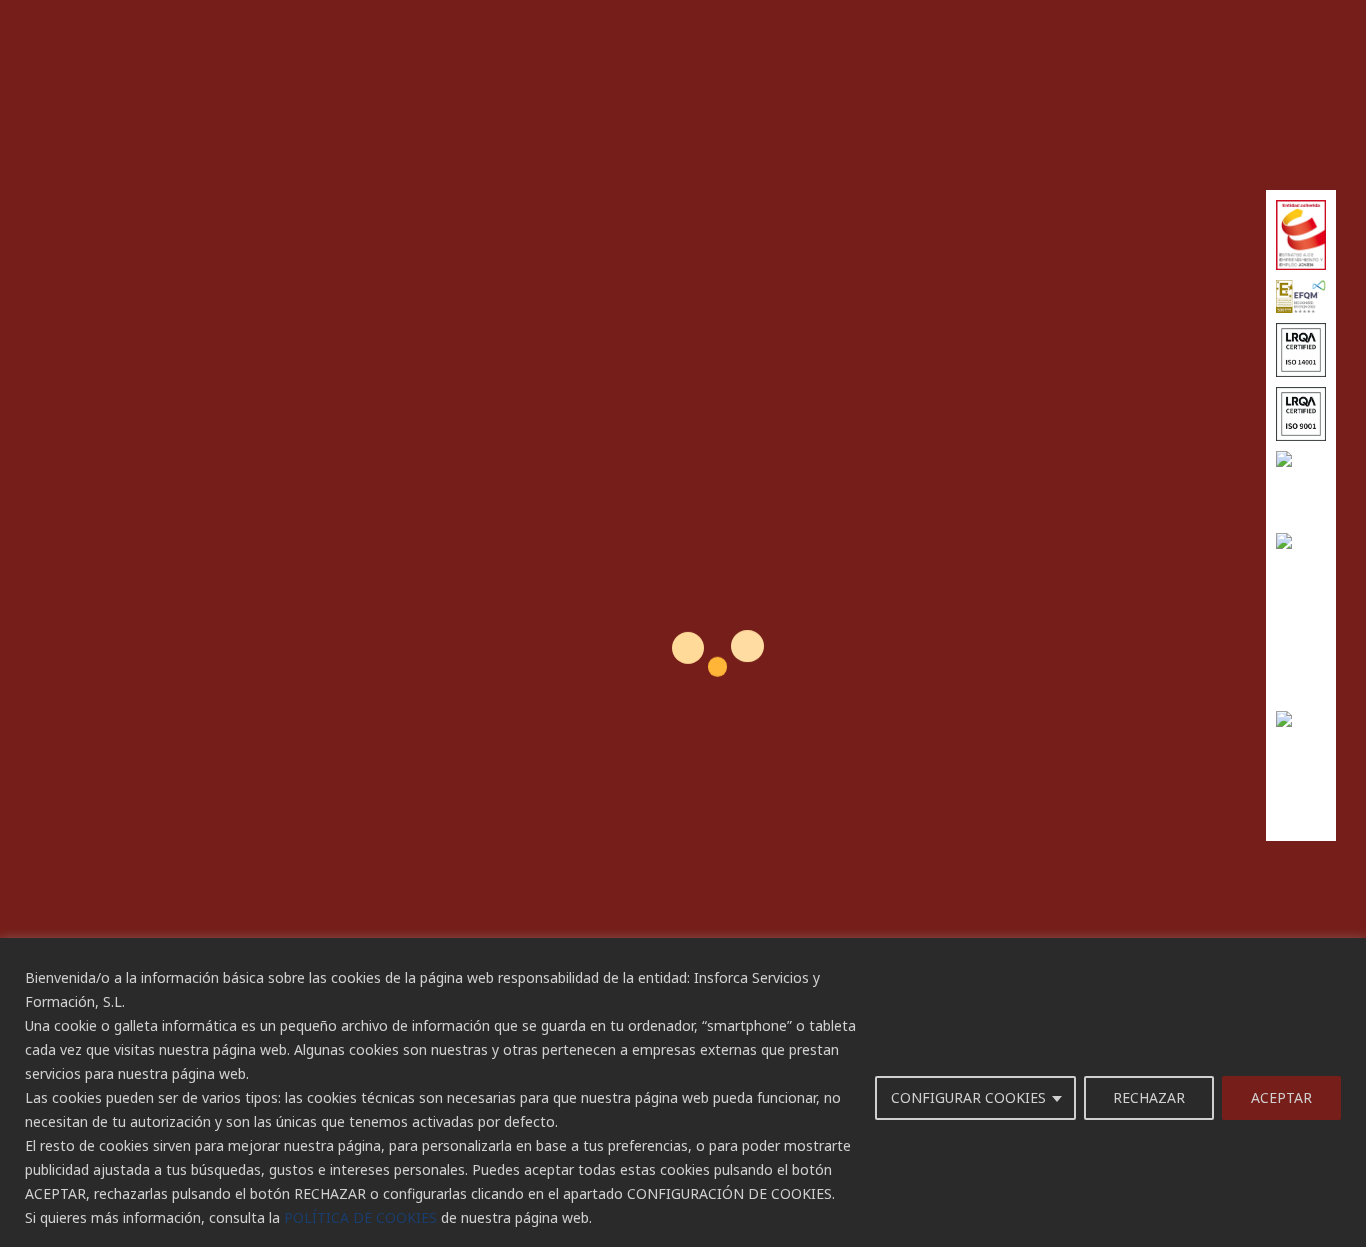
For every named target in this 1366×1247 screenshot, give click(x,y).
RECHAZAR (1149, 1097)
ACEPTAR (1281, 1097)
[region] (683, 1092)
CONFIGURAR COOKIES (968, 1097)
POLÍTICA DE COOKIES (360, 1217)
